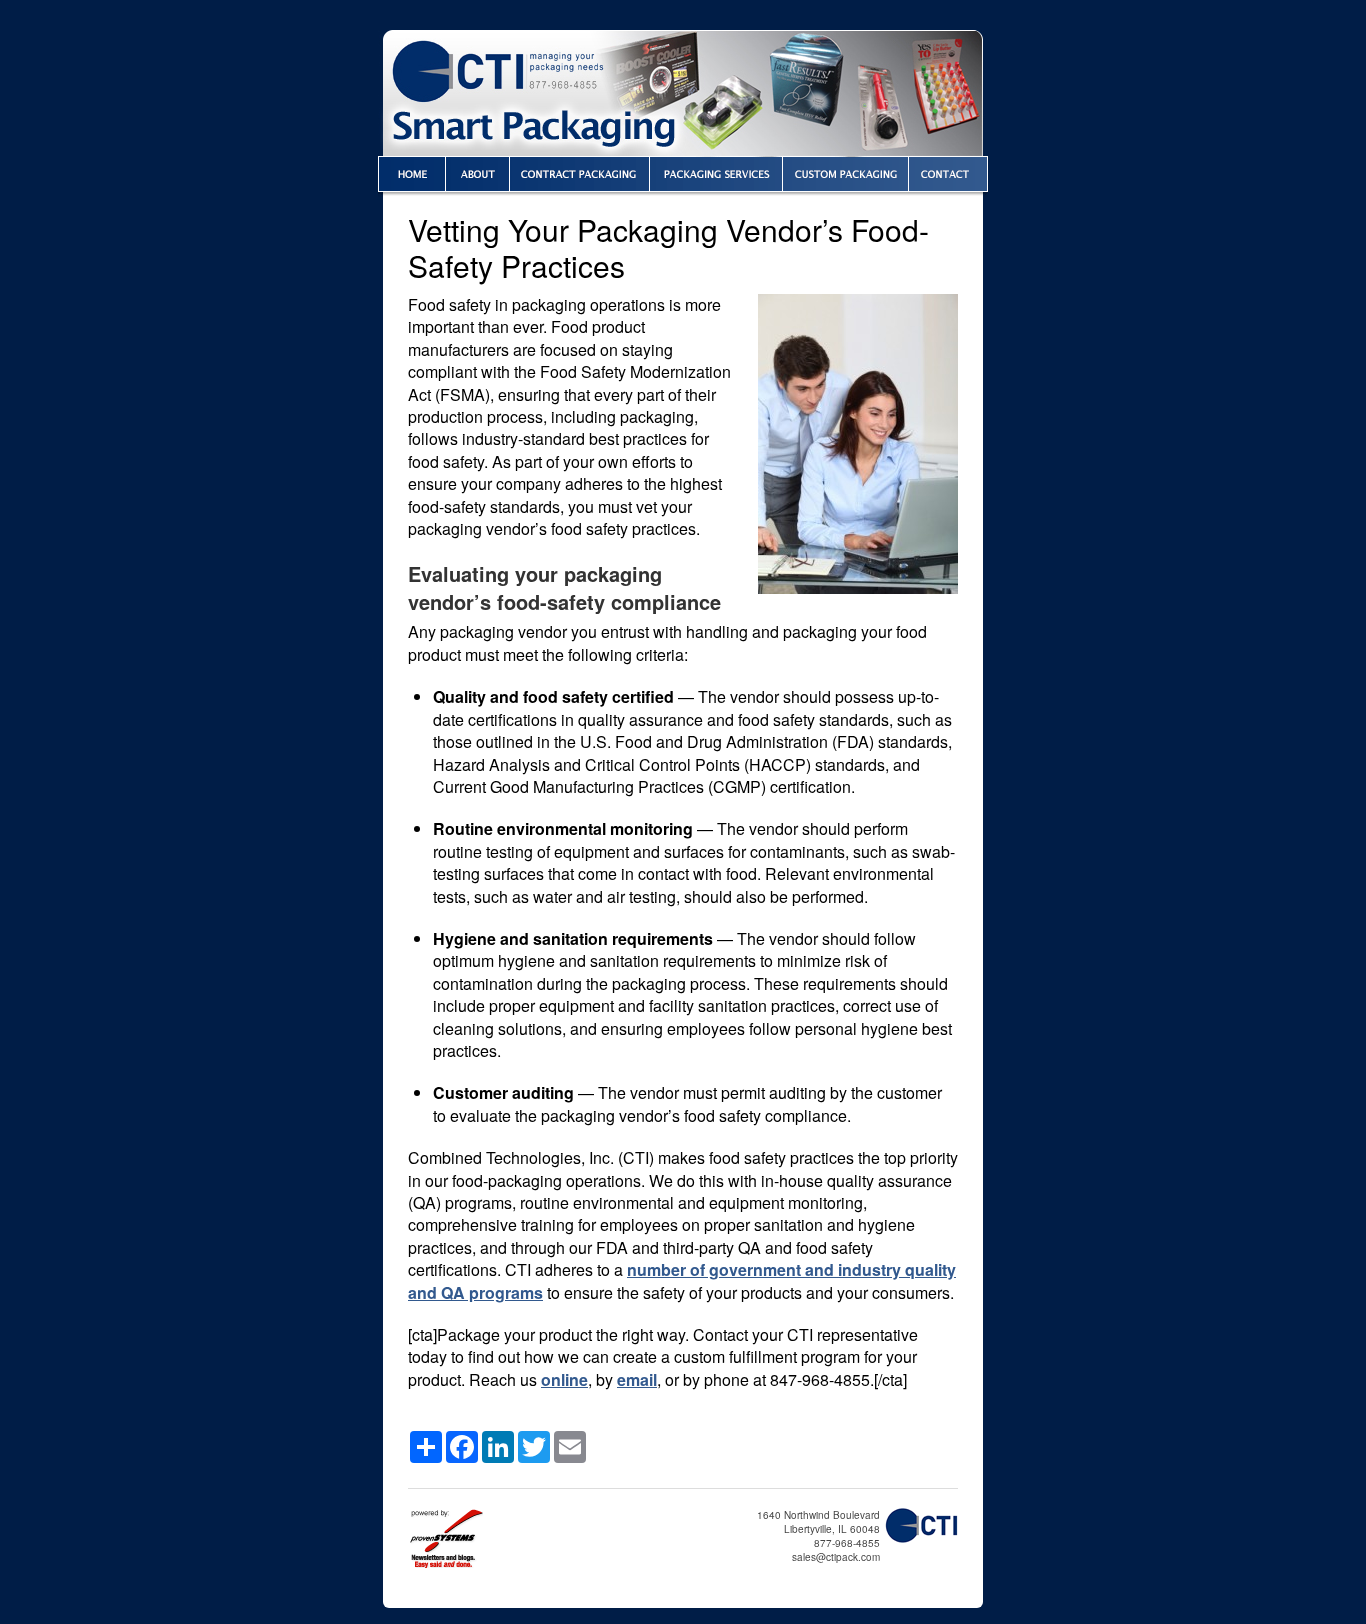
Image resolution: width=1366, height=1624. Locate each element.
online (564, 1379)
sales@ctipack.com (836, 1557)
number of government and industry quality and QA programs (682, 1280)
